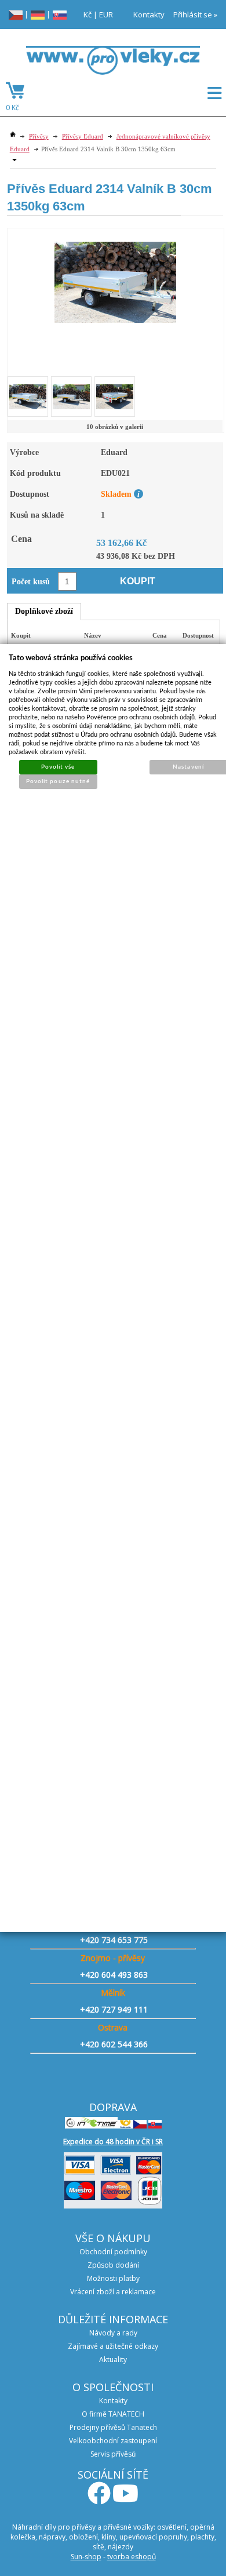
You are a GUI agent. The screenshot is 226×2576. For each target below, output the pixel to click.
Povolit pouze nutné (58, 781)
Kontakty (149, 14)
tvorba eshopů (132, 2557)
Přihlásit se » (195, 14)
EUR (106, 14)
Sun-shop (86, 2557)
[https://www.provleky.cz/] (113, 64)
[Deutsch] (38, 14)
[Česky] (16, 14)
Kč (88, 14)
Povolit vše (58, 767)
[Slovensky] (60, 14)
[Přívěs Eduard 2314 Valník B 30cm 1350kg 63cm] (115, 276)
